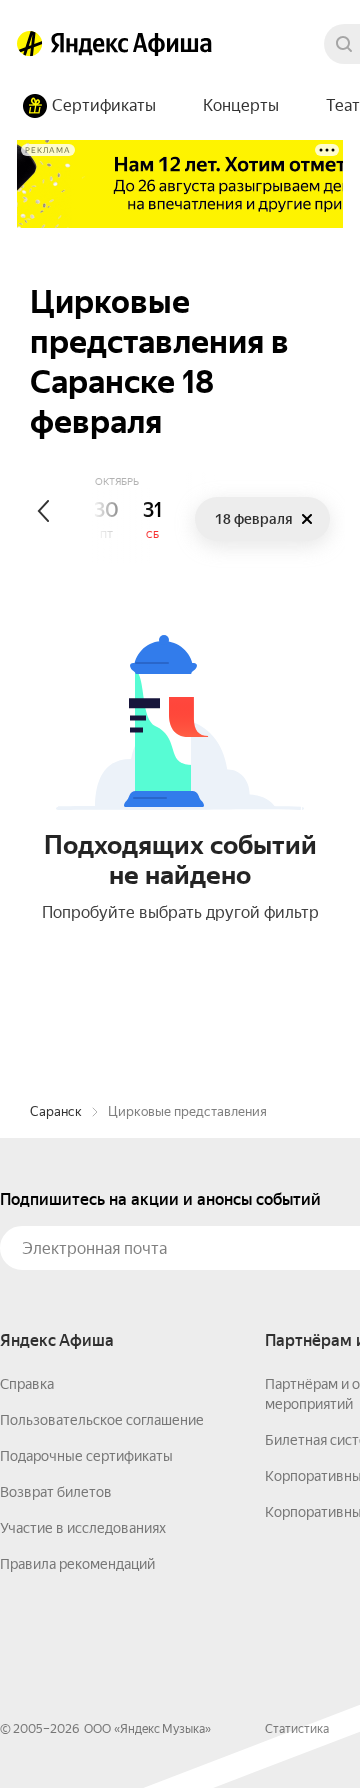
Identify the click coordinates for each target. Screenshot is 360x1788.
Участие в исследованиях (83, 1528)
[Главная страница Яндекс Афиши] (30, 44)
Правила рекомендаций (77, 1564)
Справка (27, 1384)
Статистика (297, 1729)
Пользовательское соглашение (102, 1420)
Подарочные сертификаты (86, 1456)
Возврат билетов (56, 1492)
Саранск (56, 1111)
